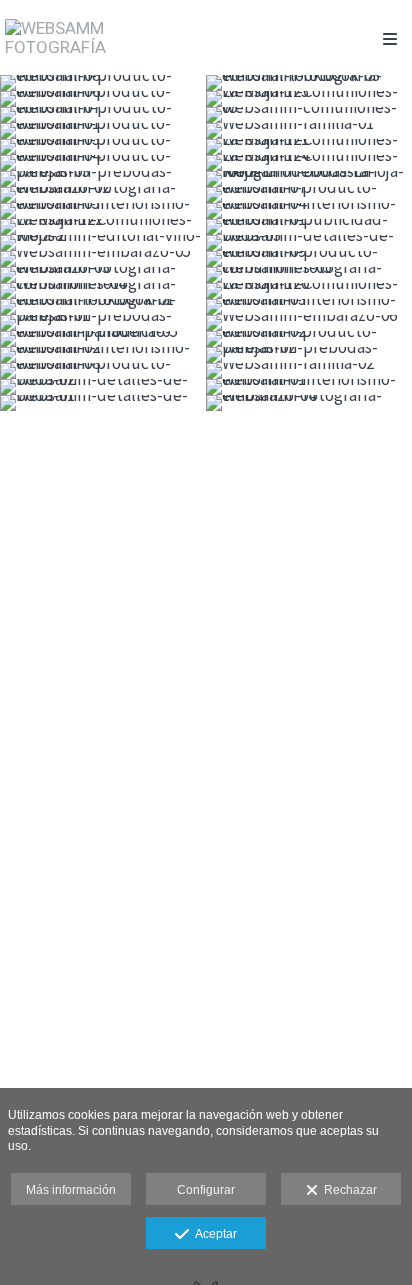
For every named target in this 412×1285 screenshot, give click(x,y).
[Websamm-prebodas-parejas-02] (309, 355)
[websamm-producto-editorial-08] (103, 371)
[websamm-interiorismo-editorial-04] (309, 211)
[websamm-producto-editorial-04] (103, 163)
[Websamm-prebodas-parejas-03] (103, 179)
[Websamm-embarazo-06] (309, 323)
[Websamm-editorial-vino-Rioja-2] (103, 243)
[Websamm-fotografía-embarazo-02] (103, 195)
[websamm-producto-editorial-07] (309, 195)
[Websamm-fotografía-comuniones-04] (103, 291)
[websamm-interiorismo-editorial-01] (309, 387)
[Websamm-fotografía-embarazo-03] (103, 275)
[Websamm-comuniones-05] (309, 115)
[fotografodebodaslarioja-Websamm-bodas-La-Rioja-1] (309, 179)
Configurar (206, 1190)
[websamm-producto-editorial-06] (103, 99)
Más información (71, 1190)
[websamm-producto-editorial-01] (103, 131)
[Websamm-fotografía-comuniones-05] (309, 275)
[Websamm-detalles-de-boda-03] (309, 243)
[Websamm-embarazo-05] (103, 259)
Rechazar (347, 1190)
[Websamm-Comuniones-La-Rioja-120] (309, 291)
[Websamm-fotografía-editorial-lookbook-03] (309, 83)
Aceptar (213, 1234)
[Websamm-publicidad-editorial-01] (309, 227)
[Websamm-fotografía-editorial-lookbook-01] (103, 307)
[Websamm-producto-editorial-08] (103, 83)
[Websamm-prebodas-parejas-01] (103, 323)
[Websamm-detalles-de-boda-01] (103, 403)
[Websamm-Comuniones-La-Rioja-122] (103, 227)
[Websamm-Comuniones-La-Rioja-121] (309, 147)
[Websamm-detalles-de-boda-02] (103, 387)
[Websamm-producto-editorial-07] (103, 115)
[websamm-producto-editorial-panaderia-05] (103, 339)
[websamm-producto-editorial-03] (103, 147)
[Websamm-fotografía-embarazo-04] (309, 403)
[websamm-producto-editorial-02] (309, 339)
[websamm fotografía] (105, 37)
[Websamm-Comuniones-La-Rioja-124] (309, 163)
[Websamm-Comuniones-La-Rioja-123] (309, 99)
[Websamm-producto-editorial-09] (309, 259)
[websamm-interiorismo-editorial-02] (103, 355)
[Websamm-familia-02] (309, 371)
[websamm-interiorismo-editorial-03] (309, 307)
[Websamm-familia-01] (309, 131)
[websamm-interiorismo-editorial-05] (103, 211)
